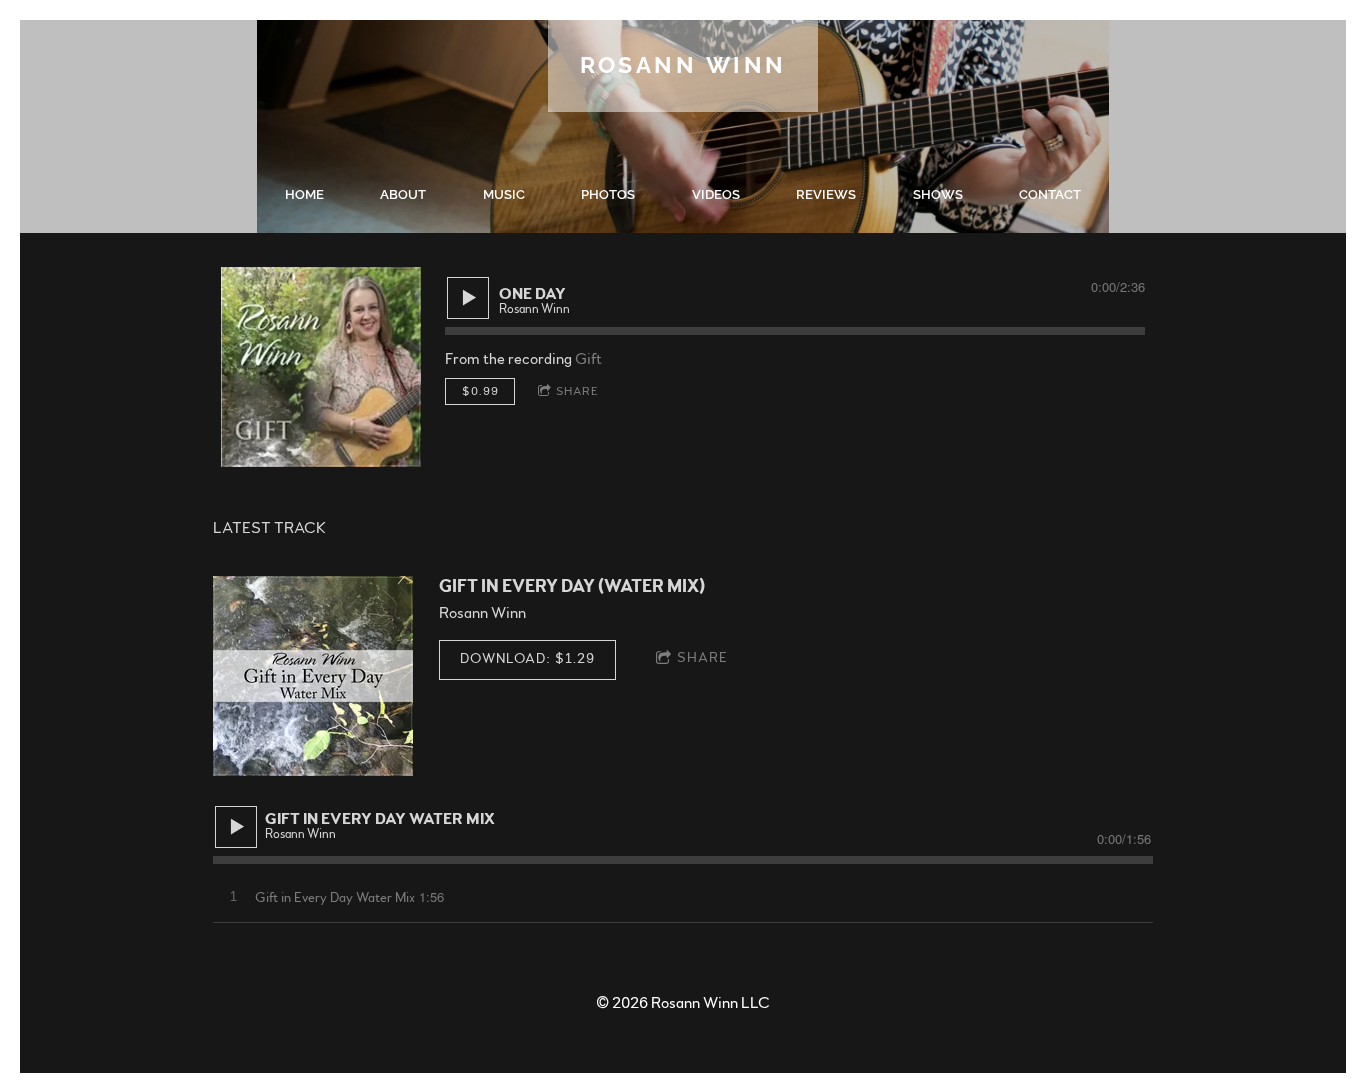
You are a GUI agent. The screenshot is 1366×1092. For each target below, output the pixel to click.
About (403, 194)
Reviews (826, 194)
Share (577, 391)
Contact (1050, 194)
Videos (716, 194)
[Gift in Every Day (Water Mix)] (313, 676)
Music (504, 194)
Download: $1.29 (527, 659)
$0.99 (480, 391)
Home (304, 194)
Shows (938, 194)
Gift (588, 359)
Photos (608, 194)
